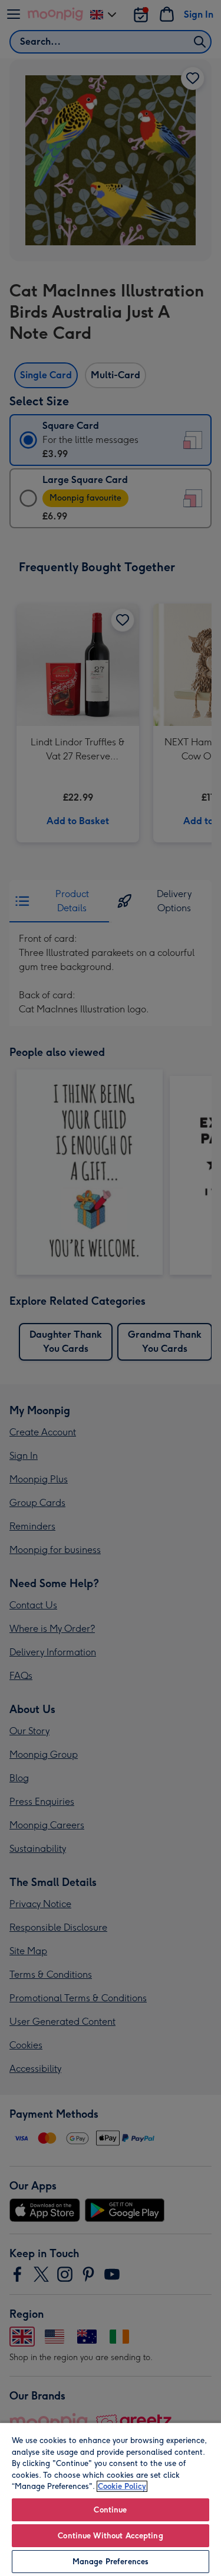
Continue (110, 2510)
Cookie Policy (122, 2486)
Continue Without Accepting (110, 2536)
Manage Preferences (111, 2562)
